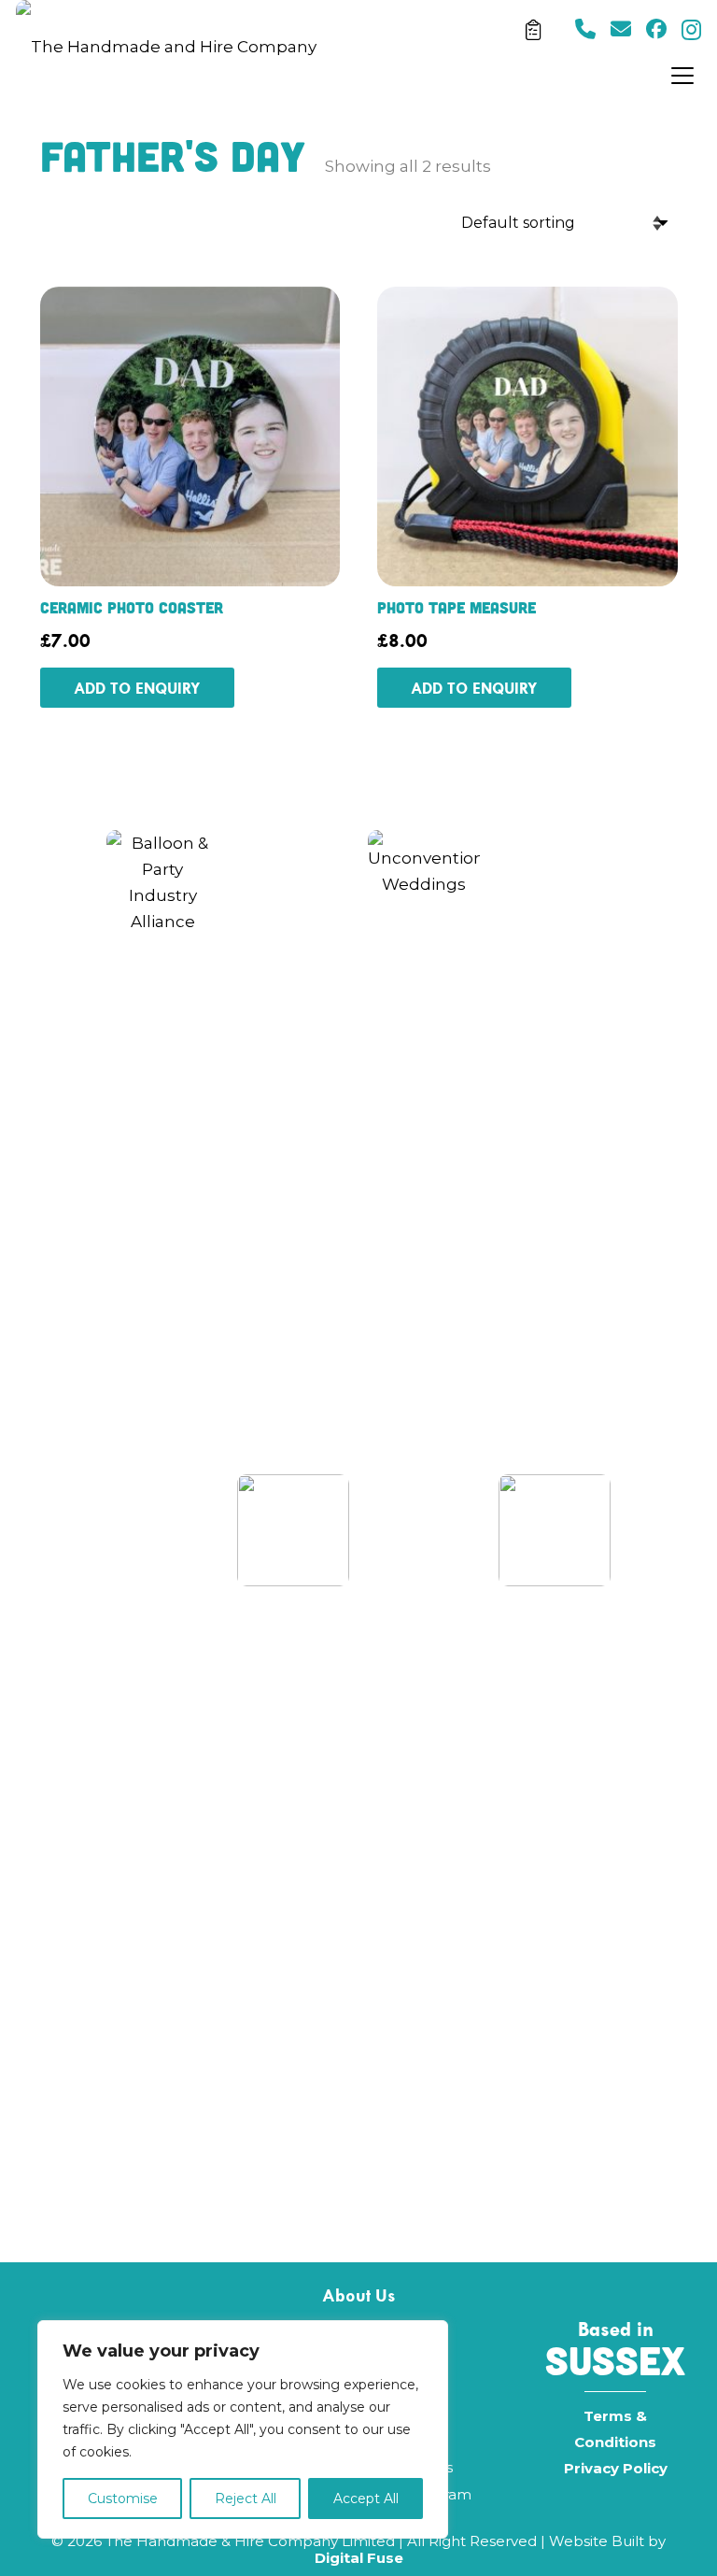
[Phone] (585, 29)
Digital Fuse (359, 2558)
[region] (243, 2429)
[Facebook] (656, 29)
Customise (123, 2499)
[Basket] (533, 30)
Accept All (366, 2499)
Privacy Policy (616, 2468)
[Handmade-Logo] (166, 47)
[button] (686, 76)
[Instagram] (691, 30)
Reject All (246, 2499)
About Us (359, 2295)
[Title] (621, 29)
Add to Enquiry (137, 688)
